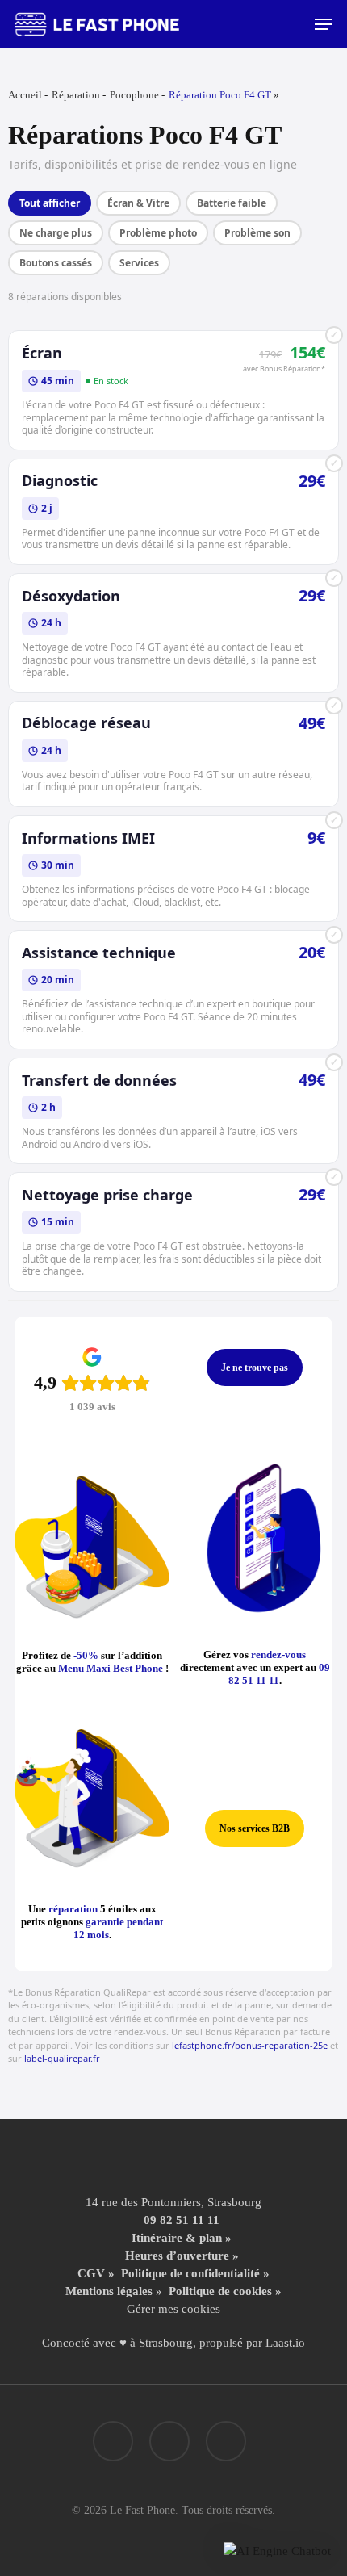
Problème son (257, 233)
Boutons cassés (56, 263)
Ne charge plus (56, 233)
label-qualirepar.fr (62, 2058)
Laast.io (285, 2343)
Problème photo (158, 233)
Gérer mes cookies (173, 2309)
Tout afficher (50, 203)
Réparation (76, 95)
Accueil (25, 95)
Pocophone (134, 95)
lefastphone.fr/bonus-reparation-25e (250, 2045)
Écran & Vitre (138, 203)
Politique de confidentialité (190, 2273)
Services (139, 263)
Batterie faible (232, 203)
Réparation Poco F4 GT (220, 95)
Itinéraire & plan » (182, 2238)
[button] (324, 24)
